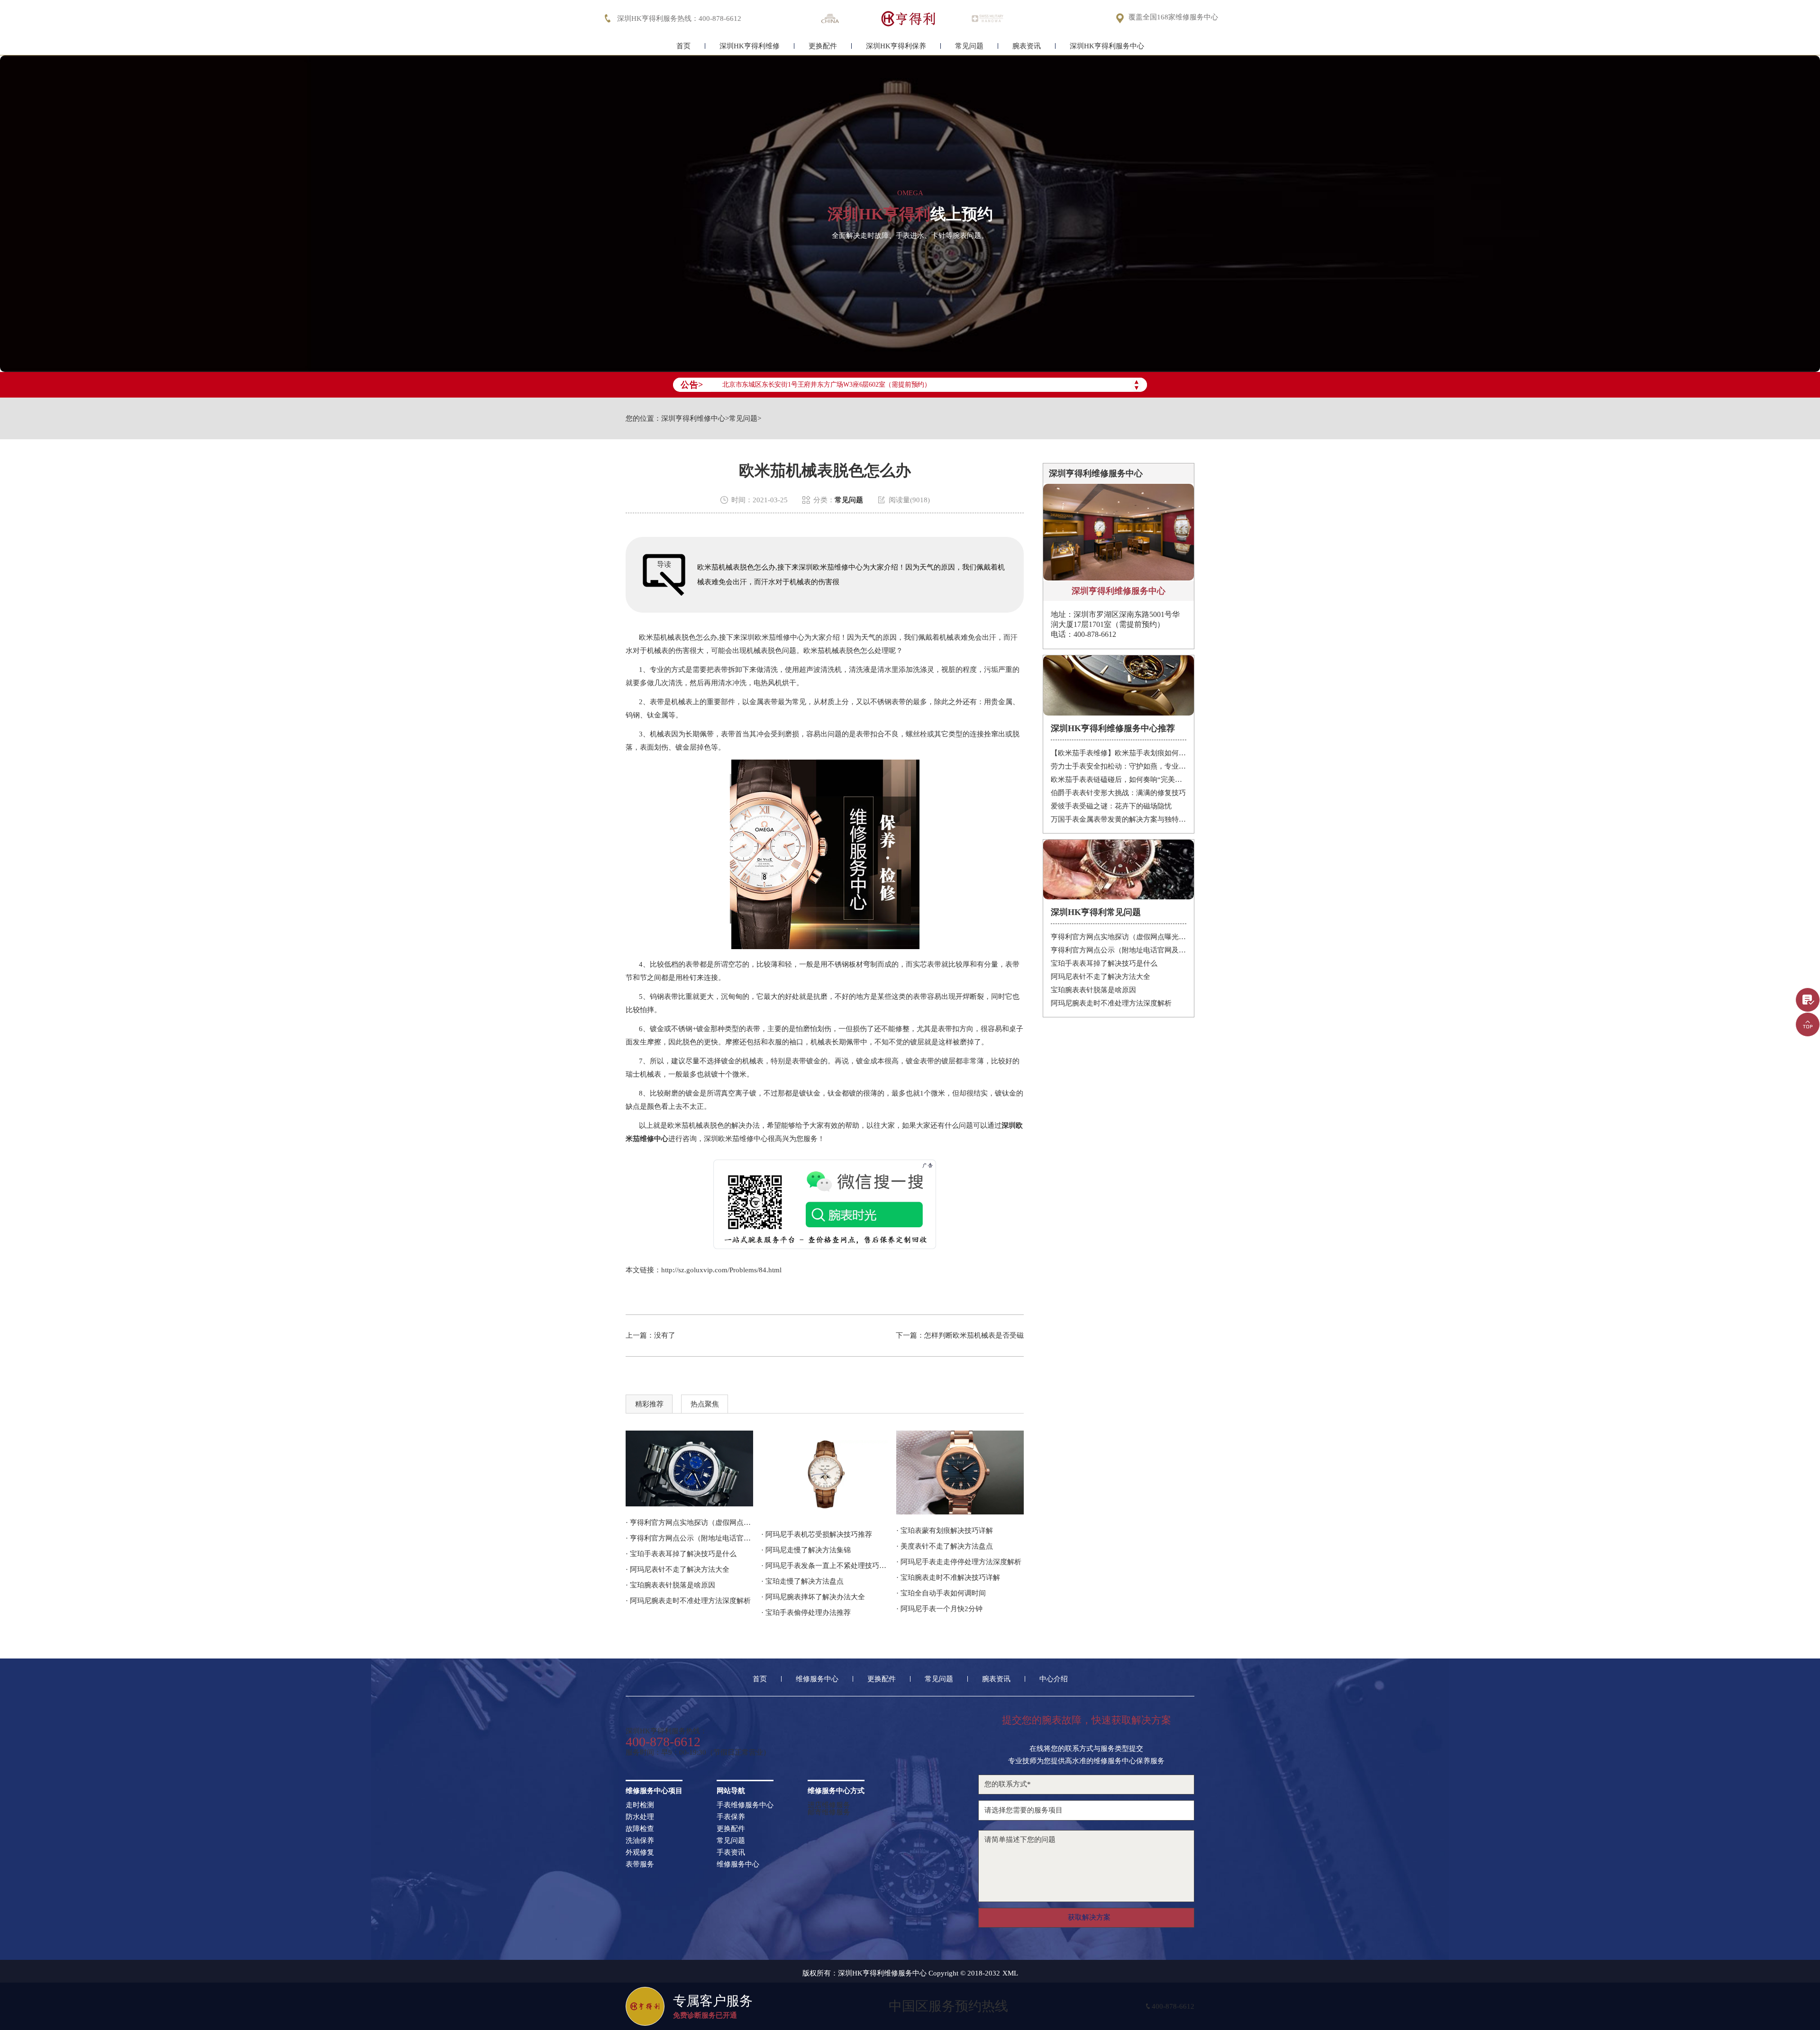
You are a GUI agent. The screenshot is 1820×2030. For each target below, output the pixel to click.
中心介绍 (1054, 1679)
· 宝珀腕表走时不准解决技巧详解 (948, 1577)
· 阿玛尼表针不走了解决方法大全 (678, 1569)
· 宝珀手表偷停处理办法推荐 (806, 1613)
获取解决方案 (1089, 1917)
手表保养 (731, 1817)
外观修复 (640, 1853)
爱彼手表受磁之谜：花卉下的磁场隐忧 (1111, 806)
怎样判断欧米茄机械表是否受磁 (974, 1335)
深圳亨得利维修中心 (693, 419)
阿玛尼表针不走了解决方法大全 (1101, 977)
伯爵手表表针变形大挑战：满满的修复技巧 (1118, 793)
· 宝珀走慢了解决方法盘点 (802, 1581)
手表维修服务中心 (745, 1805)
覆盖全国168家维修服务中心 (1173, 17)
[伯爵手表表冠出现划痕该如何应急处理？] (960, 1473)
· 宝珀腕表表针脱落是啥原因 (670, 1585)
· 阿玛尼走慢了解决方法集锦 (806, 1550)
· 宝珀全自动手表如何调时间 (941, 1593)
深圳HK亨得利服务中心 (1107, 46)
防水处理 (640, 1817)
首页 (683, 46)
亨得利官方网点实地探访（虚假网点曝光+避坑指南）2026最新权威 (1119, 937)
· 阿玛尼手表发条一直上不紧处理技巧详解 (825, 1566)
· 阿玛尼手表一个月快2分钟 (939, 1609)
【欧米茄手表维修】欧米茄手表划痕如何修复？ (1119, 753)
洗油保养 (640, 1841)
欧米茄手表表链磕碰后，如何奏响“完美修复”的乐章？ (1119, 779)
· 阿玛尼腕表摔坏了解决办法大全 (813, 1597)
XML (1010, 1973)
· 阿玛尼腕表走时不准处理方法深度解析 (688, 1601)
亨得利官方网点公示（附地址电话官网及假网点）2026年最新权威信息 (1119, 950)
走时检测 (640, 1805)
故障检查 (640, 1829)
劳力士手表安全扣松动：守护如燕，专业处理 (1119, 766)
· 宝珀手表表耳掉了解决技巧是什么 (681, 1554)
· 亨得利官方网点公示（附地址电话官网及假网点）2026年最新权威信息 (689, 1538)
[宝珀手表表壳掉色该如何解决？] (825, 1474)
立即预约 (910, 1029)
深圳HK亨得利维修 (750, 46)
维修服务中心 (817, 1679)
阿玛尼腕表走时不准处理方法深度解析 (1111, 1003)
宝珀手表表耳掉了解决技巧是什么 (1104, 963)
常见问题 (969, 46)
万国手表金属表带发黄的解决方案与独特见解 (1119, 819)
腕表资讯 (1027, 46)
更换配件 (823, 46)
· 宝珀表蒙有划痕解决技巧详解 (945, 1531)
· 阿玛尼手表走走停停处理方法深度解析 (959, 1562)
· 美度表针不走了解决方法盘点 (945, 1546)
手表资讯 (731, 1853)
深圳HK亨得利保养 (896, 46)
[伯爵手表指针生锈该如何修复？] (689, 1468)
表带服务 (640, 1864)
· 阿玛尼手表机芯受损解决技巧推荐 (817, 1534)
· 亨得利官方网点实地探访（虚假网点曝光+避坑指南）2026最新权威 (689, 1522)
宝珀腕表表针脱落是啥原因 (1093, 990)
